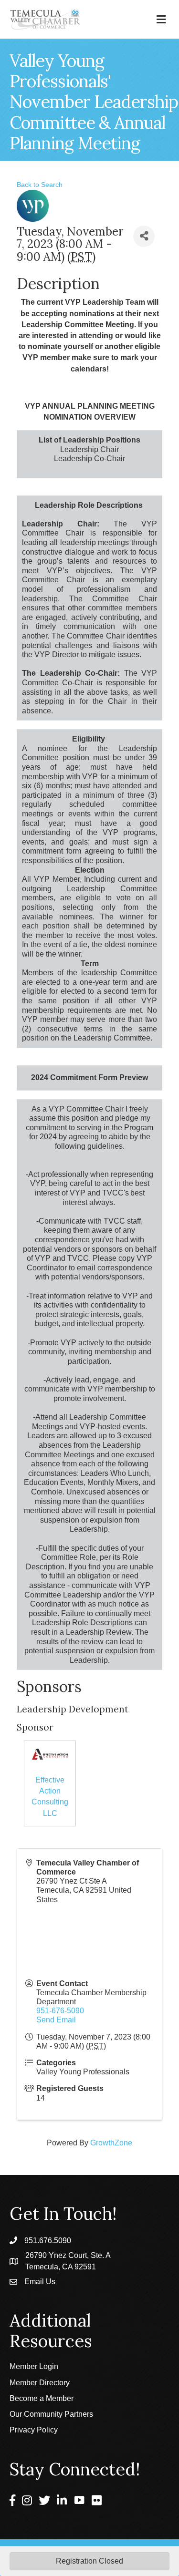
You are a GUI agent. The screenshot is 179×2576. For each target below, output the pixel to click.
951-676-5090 (60, 2011)
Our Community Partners (51, 2414)
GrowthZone (111, 2143)
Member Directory (40, 2383)
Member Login (34, 2366)
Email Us (40, 2282)
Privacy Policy (34, 2430)
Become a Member (42, 2398)
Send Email (56, 2020)
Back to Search (40, 185)
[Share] (144, 236)
